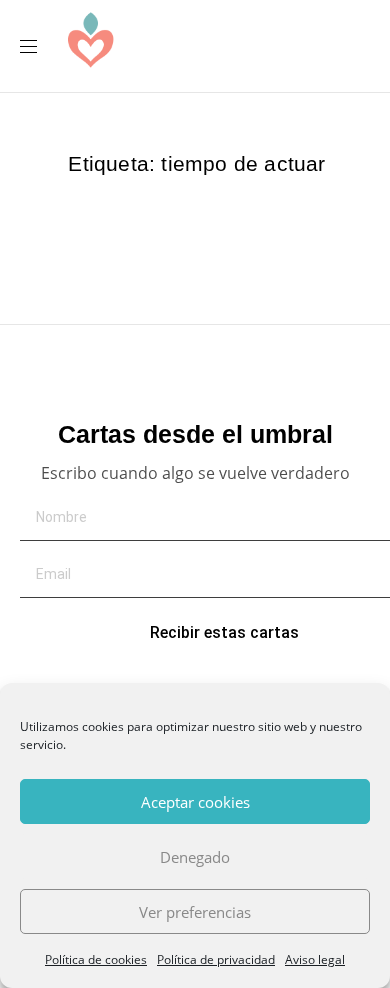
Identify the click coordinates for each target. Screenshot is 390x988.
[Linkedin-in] (297, 46)
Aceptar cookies (195, 802)
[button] (36, 46)
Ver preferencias (195, 912)
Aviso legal (315, 959)
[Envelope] (221, 46)
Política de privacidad (216, 959)
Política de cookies (96, 959)
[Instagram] (259, 46)
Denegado (195, 857)
